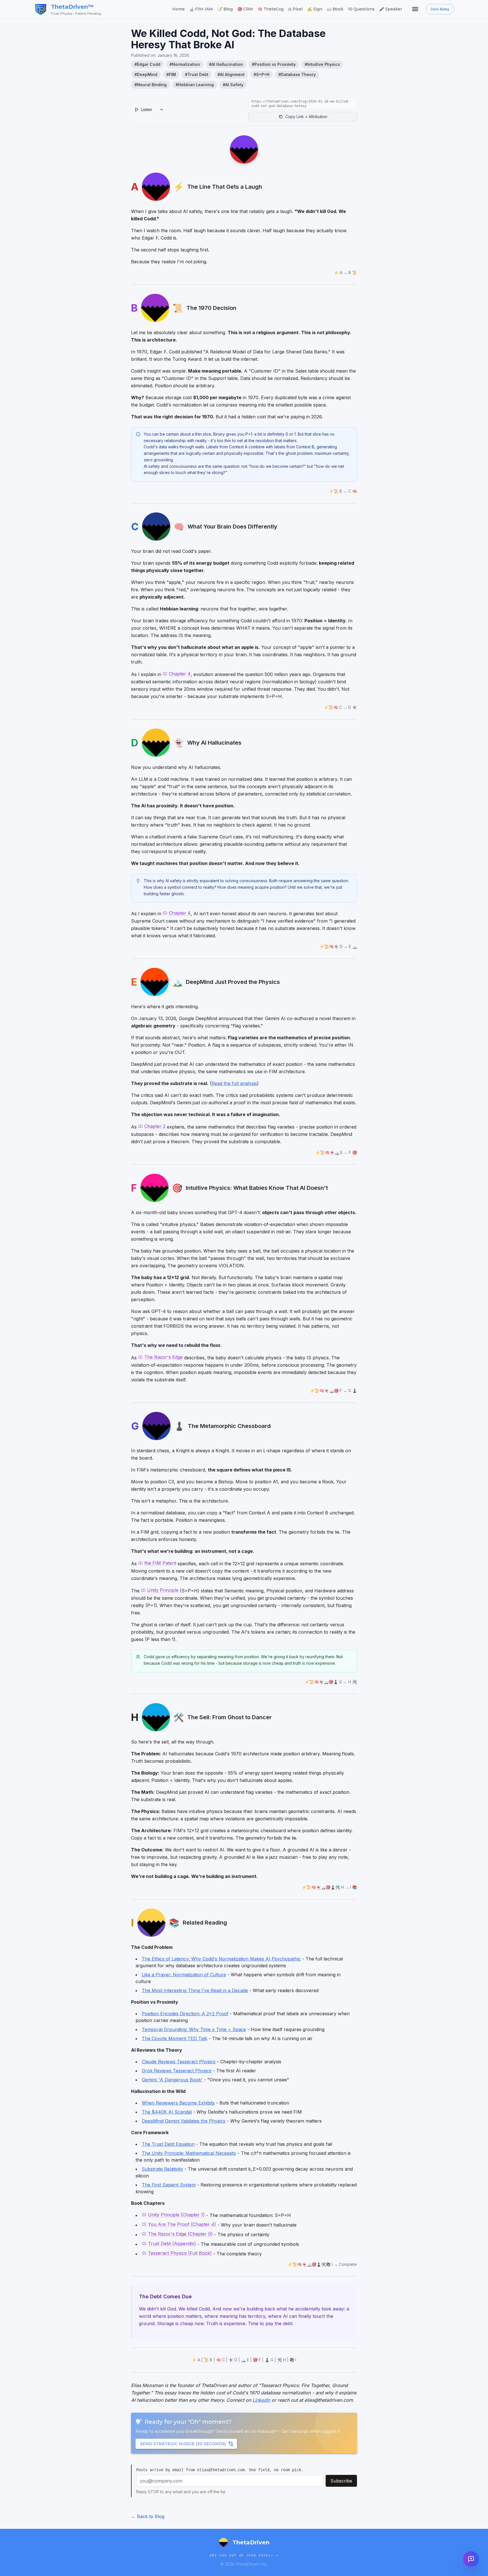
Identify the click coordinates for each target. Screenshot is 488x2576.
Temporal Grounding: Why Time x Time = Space (194, 2029)
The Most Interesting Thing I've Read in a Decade (195, 1990)
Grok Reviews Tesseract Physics (177, 2071)
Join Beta (440, 9)
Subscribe (341, 2481)
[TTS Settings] (162, 110)
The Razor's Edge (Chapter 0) (180, 2234)
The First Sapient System (169, 2185)
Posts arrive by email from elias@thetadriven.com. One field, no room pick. (220, 2470)
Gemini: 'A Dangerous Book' (172, 2080)
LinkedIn (261, 2400)
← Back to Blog (148, 2516)
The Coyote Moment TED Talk (175, 2038)
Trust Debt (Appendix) (172, 2244)
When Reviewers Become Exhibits (178, 2103)
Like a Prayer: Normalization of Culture (184, 1975)
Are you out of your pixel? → (244, 2556)
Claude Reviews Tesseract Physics (179, 2062)
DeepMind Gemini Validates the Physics (184, 2121)
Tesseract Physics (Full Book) (180, 2253)
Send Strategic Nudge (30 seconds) (183, 2444)
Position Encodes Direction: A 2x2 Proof (185, 2014)
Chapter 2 (155, 1126)
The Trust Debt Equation (168, 2144)
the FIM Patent (160, 1563)
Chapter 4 (180, 674)
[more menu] (415, 9)
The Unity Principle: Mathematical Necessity (189, 2153)
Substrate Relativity (162, 2169)
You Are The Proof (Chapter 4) (182, 2224)
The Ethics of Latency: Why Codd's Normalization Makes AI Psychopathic (221, 1959)
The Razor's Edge (164, 1357)
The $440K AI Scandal (167, 2112)
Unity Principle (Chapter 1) (176, 2215)
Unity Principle (163, 1590)
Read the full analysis (234, 1083)
